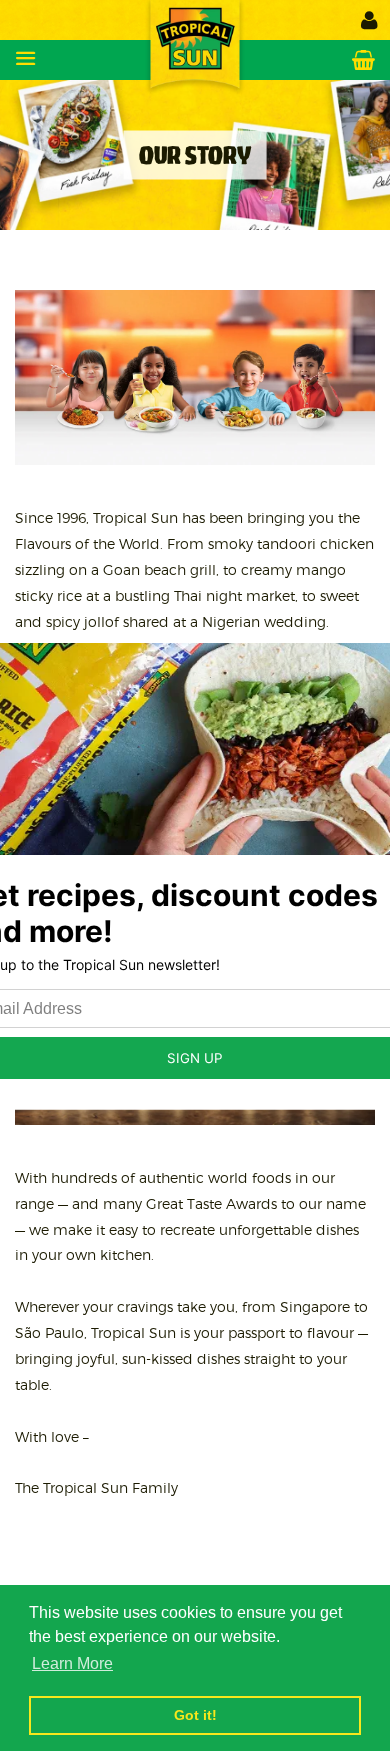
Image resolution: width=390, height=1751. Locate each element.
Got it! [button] (195, 1715)
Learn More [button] (72, 1663)
